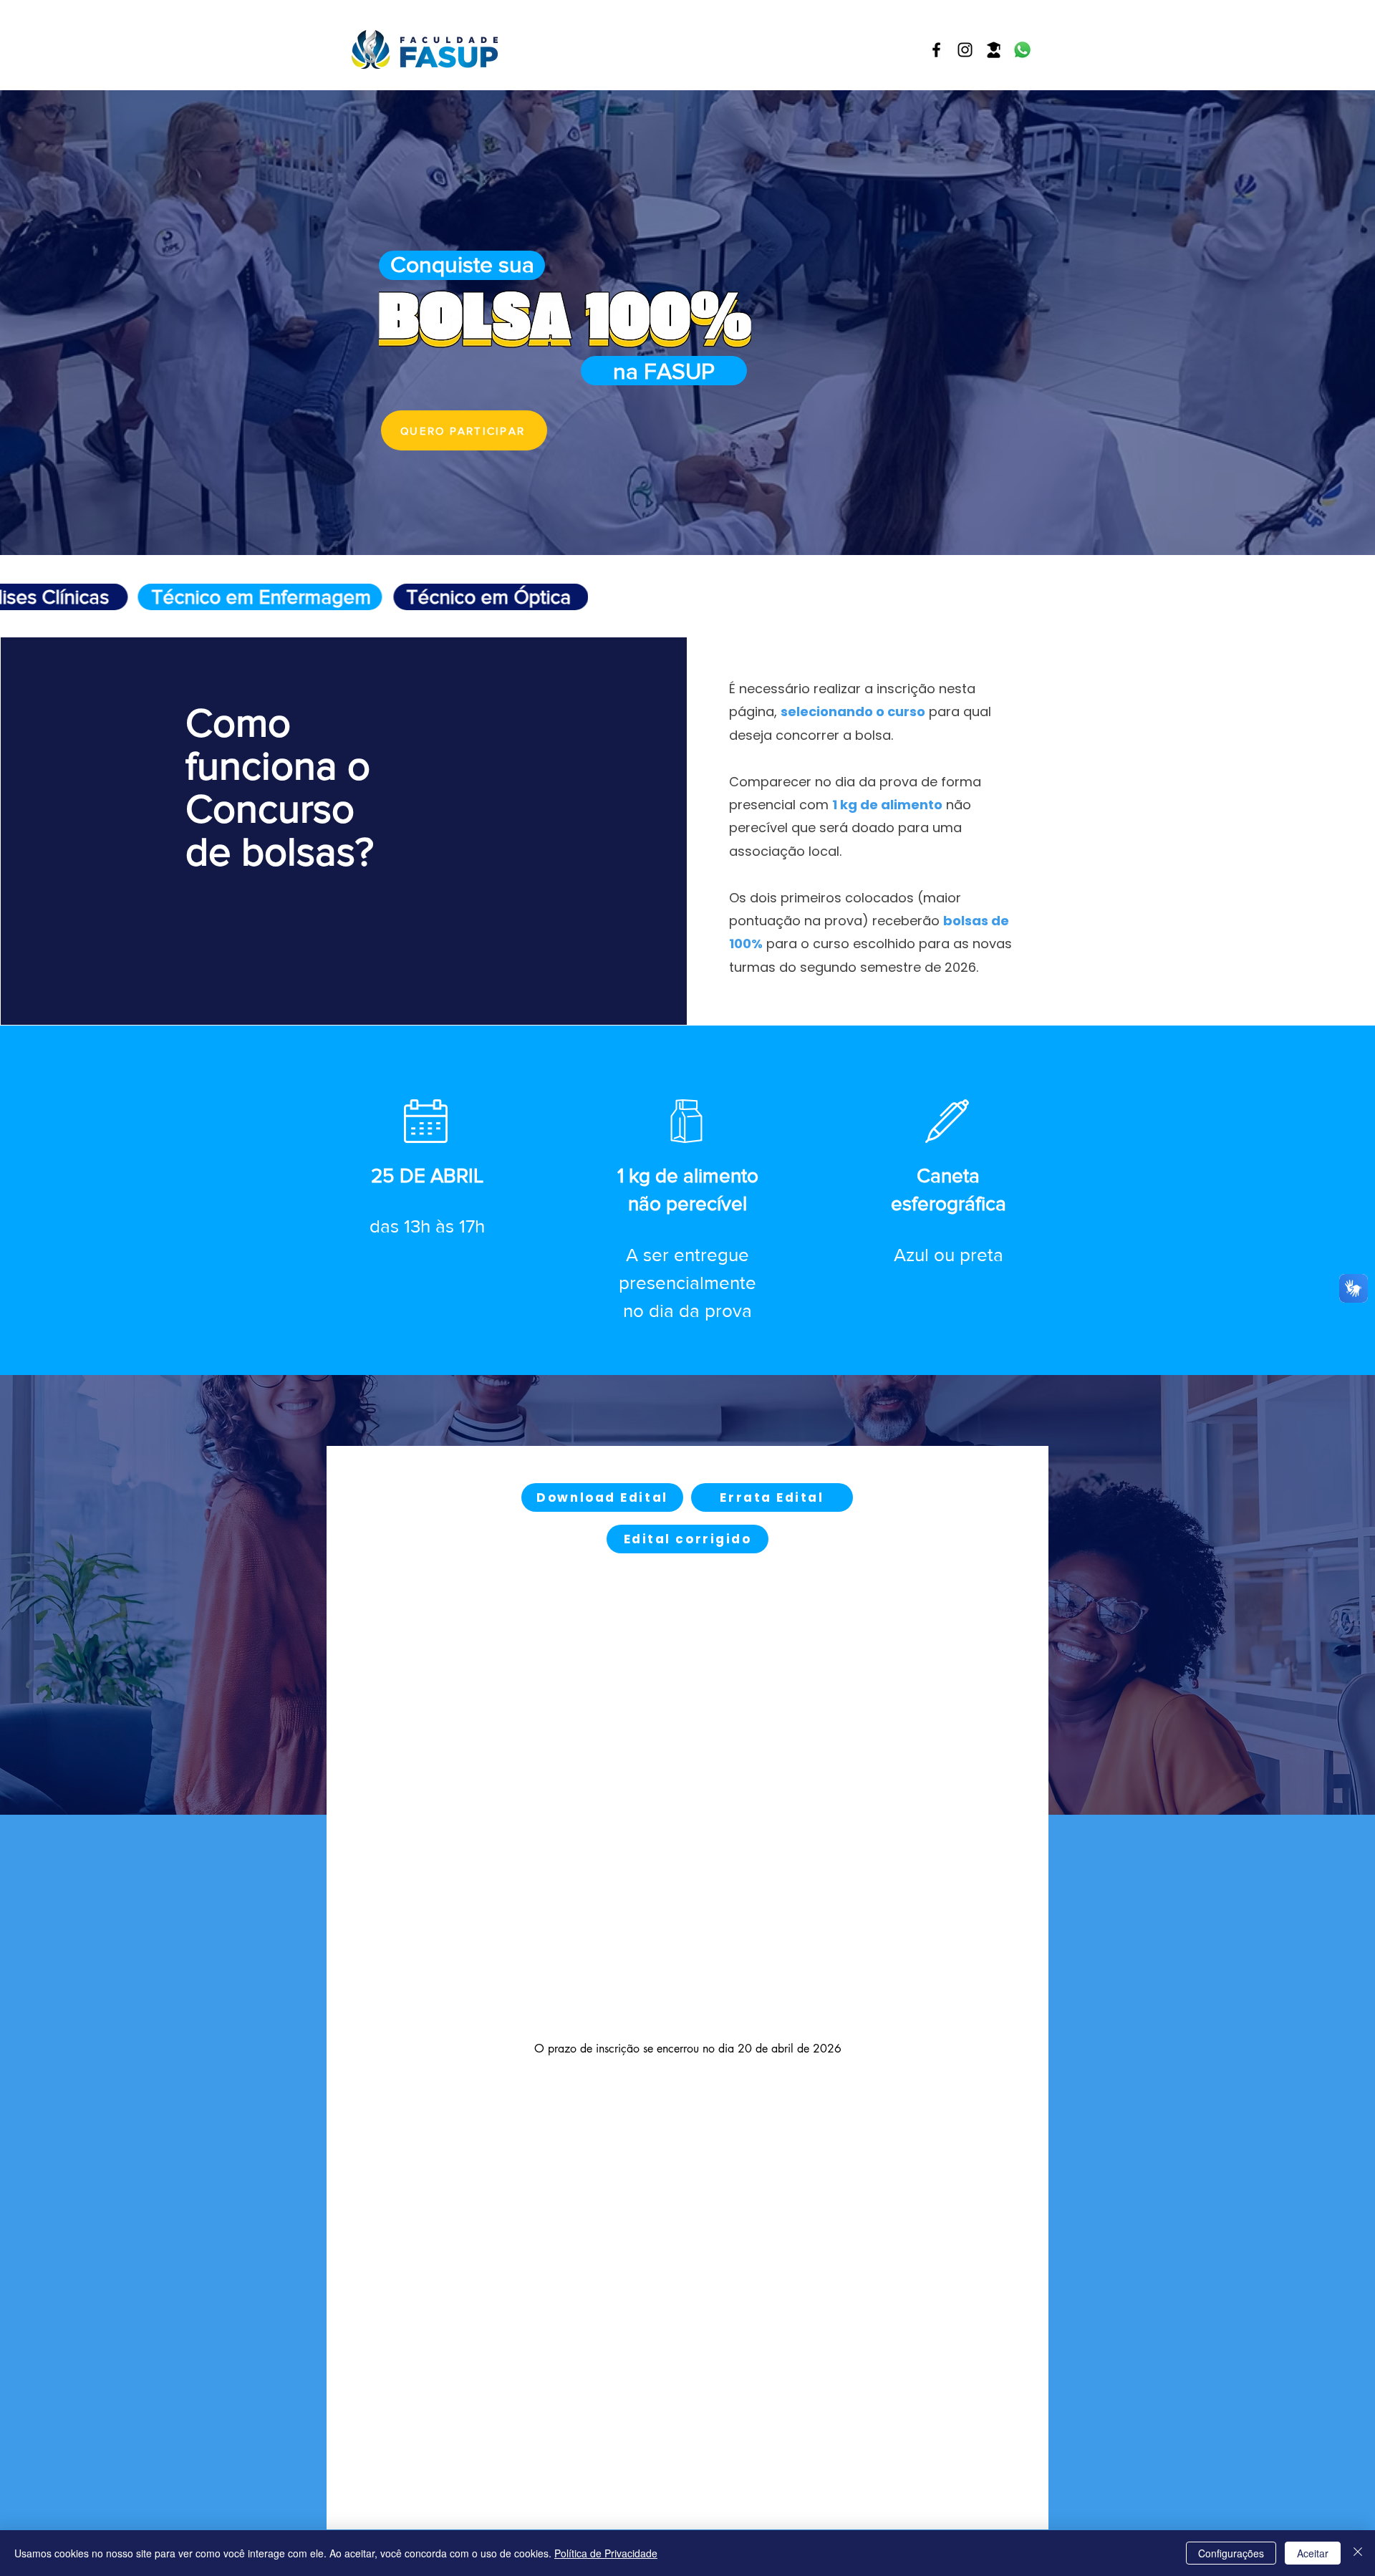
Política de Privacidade (606, 2553)
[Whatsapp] (1022, 50)
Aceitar (1313, 2553)
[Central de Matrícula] (994, 50)
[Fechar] (1358, 2553)
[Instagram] (965, 50)
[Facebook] (936, 50)
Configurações (1231, 2553)
